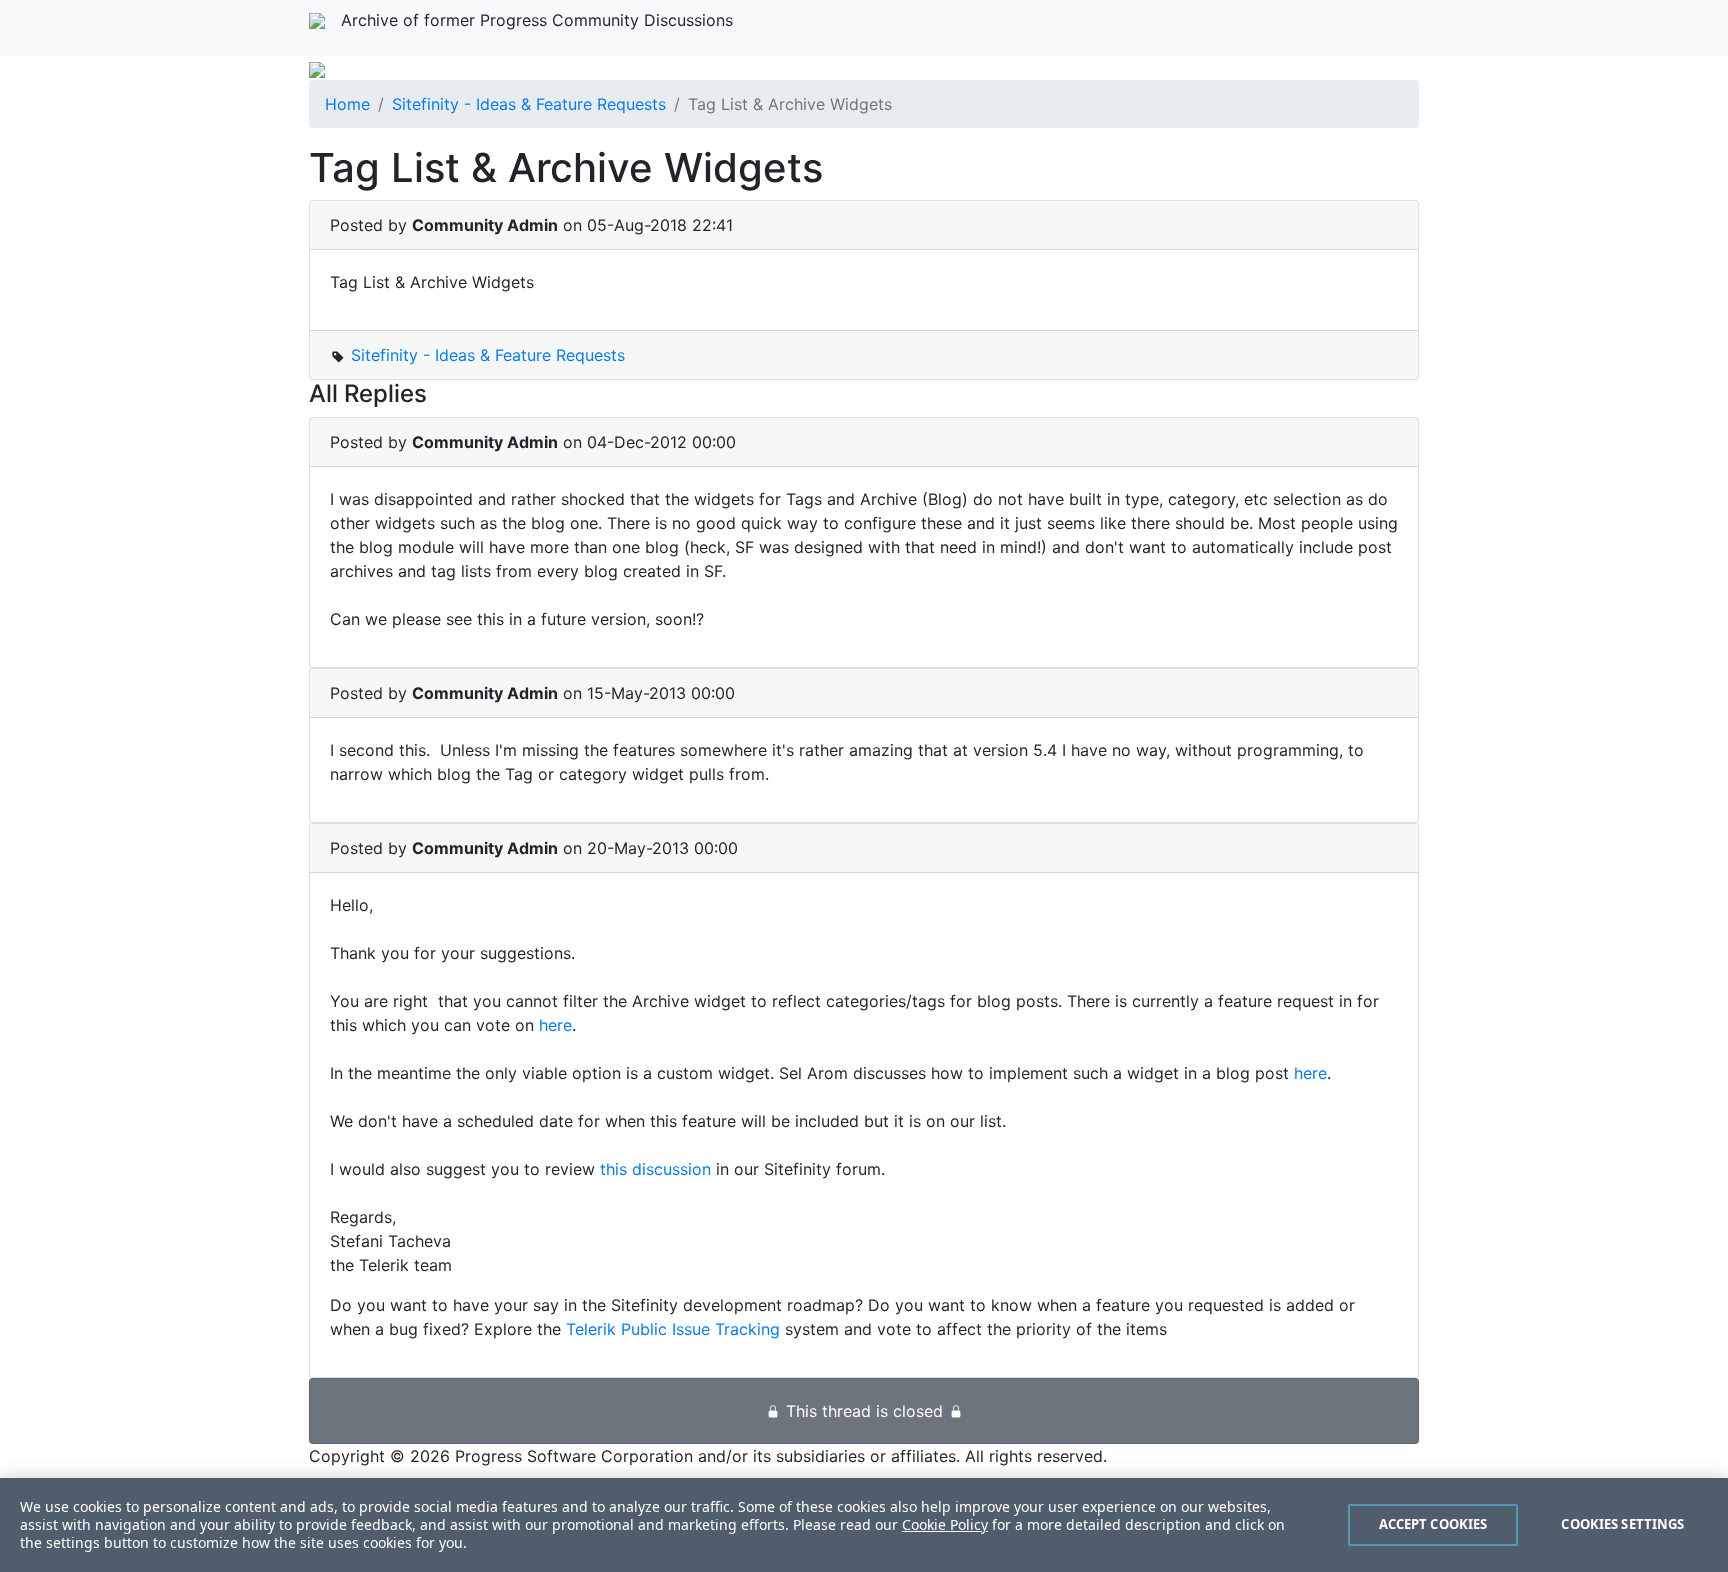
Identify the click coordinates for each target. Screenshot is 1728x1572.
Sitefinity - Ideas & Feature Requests (529, 104)
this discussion (655, 1169)
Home (347, 104)
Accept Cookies (1433, 1524)
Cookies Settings (1622, 1524)
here (555, 1025)
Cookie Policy (945, 1524)
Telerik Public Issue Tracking (673, 1329)
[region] (864, 1525)
